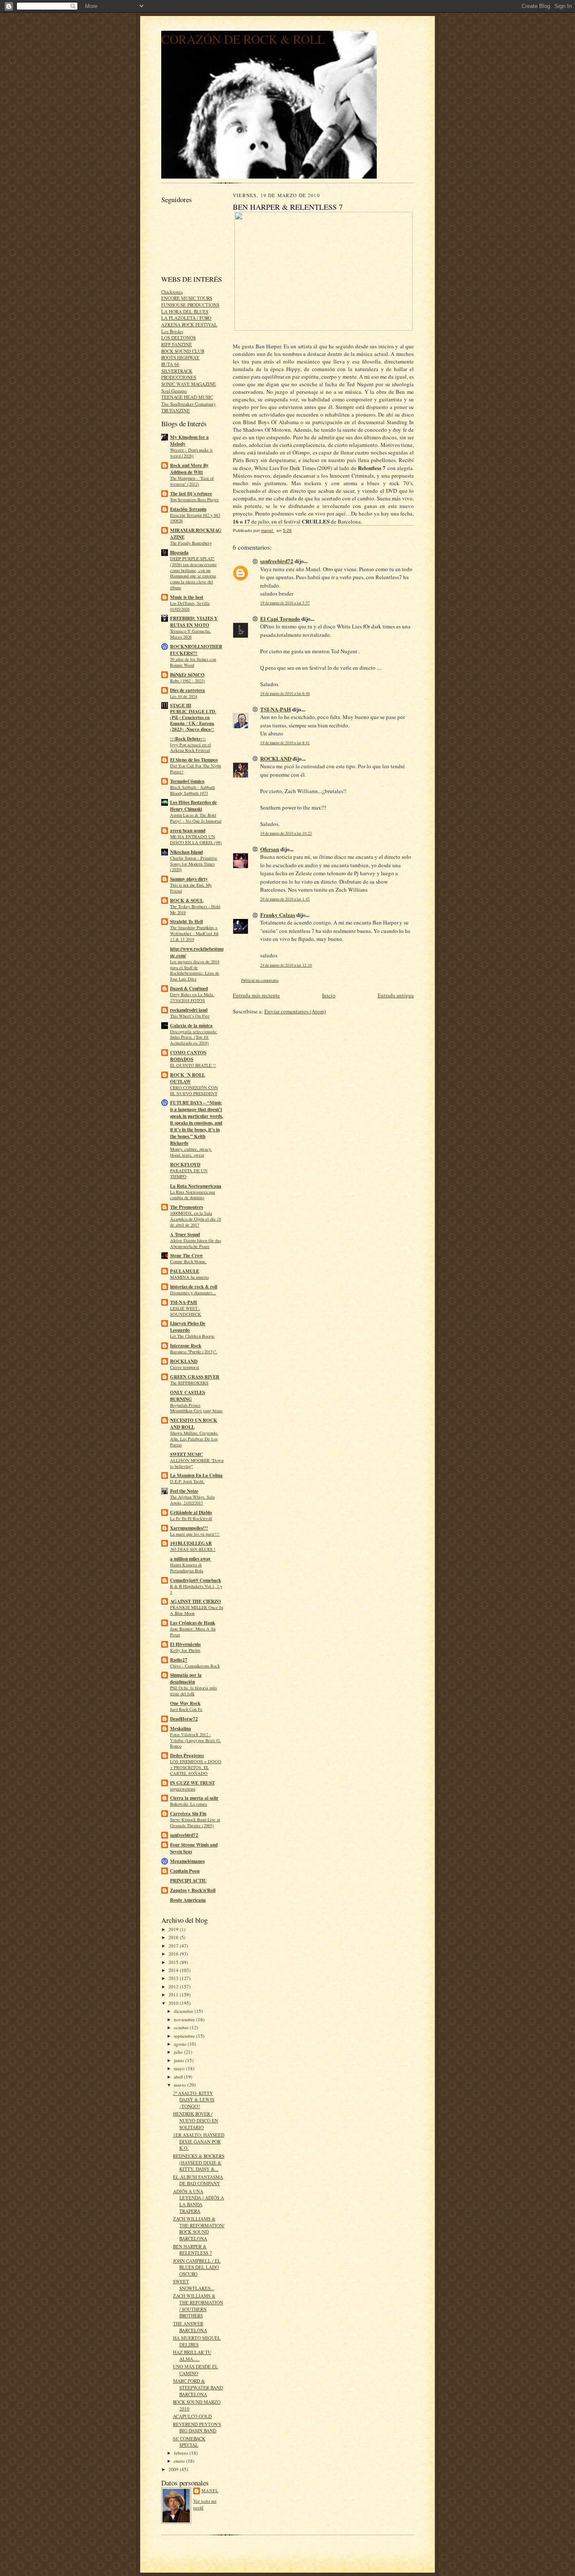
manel (210, 2490)
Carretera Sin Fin (188, 1814)
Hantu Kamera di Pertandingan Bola (187, 1568)
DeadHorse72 (184, 1719)
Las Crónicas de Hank (193, 1623)
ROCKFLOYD (185, 1165)
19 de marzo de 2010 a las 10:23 (286, 833)
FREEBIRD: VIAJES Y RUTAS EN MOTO (194, 622)
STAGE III (181, 705)
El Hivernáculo (185, 1644)
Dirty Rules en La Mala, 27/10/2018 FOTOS (192, 997)
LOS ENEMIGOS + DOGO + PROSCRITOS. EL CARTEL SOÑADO (196, 1767)
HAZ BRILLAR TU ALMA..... (192, 2356)
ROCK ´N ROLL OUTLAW (188, 1078)
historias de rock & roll (194, 1287)
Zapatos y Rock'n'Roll (193, 1890)
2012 (174, 1987)
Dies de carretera (188, 690)
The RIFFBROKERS (189, 1383)
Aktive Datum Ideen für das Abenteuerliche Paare (196, 1243)
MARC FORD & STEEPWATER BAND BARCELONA (198, 2387)
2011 (174, 1995)
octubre (182, 2027)
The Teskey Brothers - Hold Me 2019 (195, 909)
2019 (174, 1929)
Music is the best (187, 597)
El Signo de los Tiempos (194, 760)
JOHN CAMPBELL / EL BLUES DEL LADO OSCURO (197, 2267)
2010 (174, 2003)
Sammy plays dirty (189, 879)
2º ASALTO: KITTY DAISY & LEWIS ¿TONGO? (194, 2100)
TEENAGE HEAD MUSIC (187, 397)
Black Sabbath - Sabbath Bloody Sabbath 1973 (192, 790)
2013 (174, 1978)
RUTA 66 (170, 364)
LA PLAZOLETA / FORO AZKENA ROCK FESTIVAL (189, 321)
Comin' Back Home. (188, 1261)
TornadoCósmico (187, 781)
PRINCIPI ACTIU (188, 1881)
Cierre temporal (185, 1367)
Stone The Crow (186, 1256)
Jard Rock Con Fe (186, 1709)
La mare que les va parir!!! (195, 1534)
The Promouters (186, 1207)
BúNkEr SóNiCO (187, 675)
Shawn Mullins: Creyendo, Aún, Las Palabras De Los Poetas (194, 1439)
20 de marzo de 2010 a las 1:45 (285, 899)
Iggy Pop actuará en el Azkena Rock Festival (190, 748)
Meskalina (181, 1729)
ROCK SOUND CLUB (183, 351)
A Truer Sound (185, 1235)
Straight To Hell (186, 922)
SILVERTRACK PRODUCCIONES (179, 374)
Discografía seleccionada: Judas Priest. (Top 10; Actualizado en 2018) (194, 1037)
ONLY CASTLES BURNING (188, 1396)
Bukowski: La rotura (189, 1804)
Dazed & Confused (189, 989)
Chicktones (172, 292)
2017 (174, 1946)
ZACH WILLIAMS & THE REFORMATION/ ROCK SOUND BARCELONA (199, 2229)
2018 (174, 1937)
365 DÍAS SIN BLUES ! (193, 1549)
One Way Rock (185, 1703)
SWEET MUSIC (186, 1454)
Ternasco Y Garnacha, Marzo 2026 (190, 634)
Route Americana (188, 1900)
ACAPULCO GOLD (192, 2416)
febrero (182, 2453)
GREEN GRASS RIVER (195, 1377)
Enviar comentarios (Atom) (295, 1011)
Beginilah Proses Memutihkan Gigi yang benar (196, 1408)
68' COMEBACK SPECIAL (189, 2442)
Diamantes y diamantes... (193, 1293)
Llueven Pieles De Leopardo (188, 1327)
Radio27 (179, 1660)
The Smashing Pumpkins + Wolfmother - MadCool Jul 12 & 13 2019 (194, 933)
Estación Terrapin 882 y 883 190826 (195, 518)
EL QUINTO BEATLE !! (193, 1065)
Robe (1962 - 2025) (188, 681)
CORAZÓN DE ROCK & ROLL (243, 39)
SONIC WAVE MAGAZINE (189, 384)
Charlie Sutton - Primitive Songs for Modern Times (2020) (194, 864)
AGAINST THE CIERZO (196, 1601)
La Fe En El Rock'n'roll (191, 1518)
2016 (174, 1954)
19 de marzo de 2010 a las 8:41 (285, 743)
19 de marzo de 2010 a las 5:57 (285, 603)
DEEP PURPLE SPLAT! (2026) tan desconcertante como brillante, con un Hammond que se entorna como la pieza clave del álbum (193, 573)
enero (180, 2461)
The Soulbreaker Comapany (189, 404)
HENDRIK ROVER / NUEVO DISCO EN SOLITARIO (196, 2120)
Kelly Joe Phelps (185, 1650)
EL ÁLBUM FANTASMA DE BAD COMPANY (198, 2180)
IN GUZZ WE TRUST (192, 1783)
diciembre (184, 2011)
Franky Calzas (278, 915)
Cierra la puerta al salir (194, 1798)
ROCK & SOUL (187, 901)
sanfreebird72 (184, 1835)
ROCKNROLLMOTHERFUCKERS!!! (196, 650)
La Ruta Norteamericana (196, 1186)
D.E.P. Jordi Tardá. (187, 1481)
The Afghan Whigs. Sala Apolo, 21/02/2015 (192, 1500)
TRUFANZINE (176, 410)
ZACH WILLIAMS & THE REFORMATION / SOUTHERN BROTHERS (198, 2306)
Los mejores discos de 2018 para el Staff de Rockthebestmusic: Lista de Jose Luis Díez (195, 970)
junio (180, 2060)
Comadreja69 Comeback (196, 1580)
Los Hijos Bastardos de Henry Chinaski (193, 806)
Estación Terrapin (188, 509)
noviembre (185, 2019)
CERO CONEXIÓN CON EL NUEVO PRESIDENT (194, 1090)
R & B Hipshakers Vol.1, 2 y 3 (196, 1589)
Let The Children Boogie (192, 1336)
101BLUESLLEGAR (191, 1543)
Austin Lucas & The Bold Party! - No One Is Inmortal (196, 818)
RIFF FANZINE (177, 344)
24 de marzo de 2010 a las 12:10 (286, 965)
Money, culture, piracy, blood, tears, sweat (191, 1152)
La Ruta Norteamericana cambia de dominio (193, 1195)
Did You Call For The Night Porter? (196, 769)
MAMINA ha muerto (189, 1277)
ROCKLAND (184, 1361)
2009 (174, 2469)
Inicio (329, 995)
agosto (181, 2044)
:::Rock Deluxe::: (188, 739)
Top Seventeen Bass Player (194, 500)
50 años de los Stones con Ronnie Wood (193, 662)
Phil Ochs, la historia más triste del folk (193, 1691)
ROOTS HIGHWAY (180, 357)
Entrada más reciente (256, 995)
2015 (174, 1962)
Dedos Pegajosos (187, 1756)
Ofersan (270, 849)
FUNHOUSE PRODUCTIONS (190, 305)
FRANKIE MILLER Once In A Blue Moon (197, 1610)
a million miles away (190, 1559)
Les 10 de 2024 (184, 696)
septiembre (185, 2036)
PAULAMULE (185, 1271)
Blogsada (179, 553)
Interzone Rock (186, 1346)
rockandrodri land (189, 1010)
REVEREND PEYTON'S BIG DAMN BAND (197, 2428)
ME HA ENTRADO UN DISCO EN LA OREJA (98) (196, 839)
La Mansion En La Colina (196, 1475)
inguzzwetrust (183, 1789)
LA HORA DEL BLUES (185, 311)
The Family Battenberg (191, 543)
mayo (180, 2068)
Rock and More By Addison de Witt (189, 469)
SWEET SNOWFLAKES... (194, 2285)
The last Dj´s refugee (191, 494)
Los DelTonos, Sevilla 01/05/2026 (190, 606)
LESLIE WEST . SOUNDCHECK (186, 1311)
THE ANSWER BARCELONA (190, 2327)
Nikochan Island (186, 852)
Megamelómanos (187, 1861)
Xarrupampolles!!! (189, 1528)
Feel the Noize (184, 1491)
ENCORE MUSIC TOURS (187, 298)
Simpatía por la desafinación (186, 1678)
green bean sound (188, 831)
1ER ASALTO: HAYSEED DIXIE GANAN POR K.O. (199, 2141)
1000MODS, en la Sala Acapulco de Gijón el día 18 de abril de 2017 (196, 1219)
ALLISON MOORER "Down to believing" (197, 1463)
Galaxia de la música (191, 1026)
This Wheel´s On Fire (190, 1016)
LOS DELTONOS (178, 338)
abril (179, 2077)
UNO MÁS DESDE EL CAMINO (196, 2370)
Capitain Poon (185, 1871)
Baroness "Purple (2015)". (194, 1352)
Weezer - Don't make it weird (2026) (191, 453)
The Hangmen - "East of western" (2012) (192, 481)
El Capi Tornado (280, 619)
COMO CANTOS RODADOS (188, 1056)
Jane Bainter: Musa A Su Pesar (193, 1632)
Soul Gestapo (174, 391)
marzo (181, 2085)
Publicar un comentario (260, 980)
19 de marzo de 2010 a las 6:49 (285, 693)
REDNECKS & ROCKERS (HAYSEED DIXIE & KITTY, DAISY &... (199, 2162)
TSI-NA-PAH (184, 1302)
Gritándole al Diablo (191, 1512)
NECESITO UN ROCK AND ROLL (194, 1424)
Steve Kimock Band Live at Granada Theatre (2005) (195, 1822)
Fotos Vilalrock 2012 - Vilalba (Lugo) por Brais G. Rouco (196, 1740)
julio (179, 2052)
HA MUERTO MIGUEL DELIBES (197, 2341)
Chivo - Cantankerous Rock (195, 1666)
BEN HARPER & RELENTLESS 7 (193, 2250)
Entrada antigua (396, 995)
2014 (174, 1970)
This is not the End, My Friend (191, 888)
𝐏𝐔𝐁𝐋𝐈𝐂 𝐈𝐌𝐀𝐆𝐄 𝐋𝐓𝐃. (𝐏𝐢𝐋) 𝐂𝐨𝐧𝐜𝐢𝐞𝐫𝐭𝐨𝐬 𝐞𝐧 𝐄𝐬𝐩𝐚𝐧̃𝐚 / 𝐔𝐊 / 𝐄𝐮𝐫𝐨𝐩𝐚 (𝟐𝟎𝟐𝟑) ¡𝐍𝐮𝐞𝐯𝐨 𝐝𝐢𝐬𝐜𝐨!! (193, 720)
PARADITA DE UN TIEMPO (189, 1173)
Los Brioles (172, 331)
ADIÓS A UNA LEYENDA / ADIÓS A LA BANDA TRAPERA (198, 2201)
